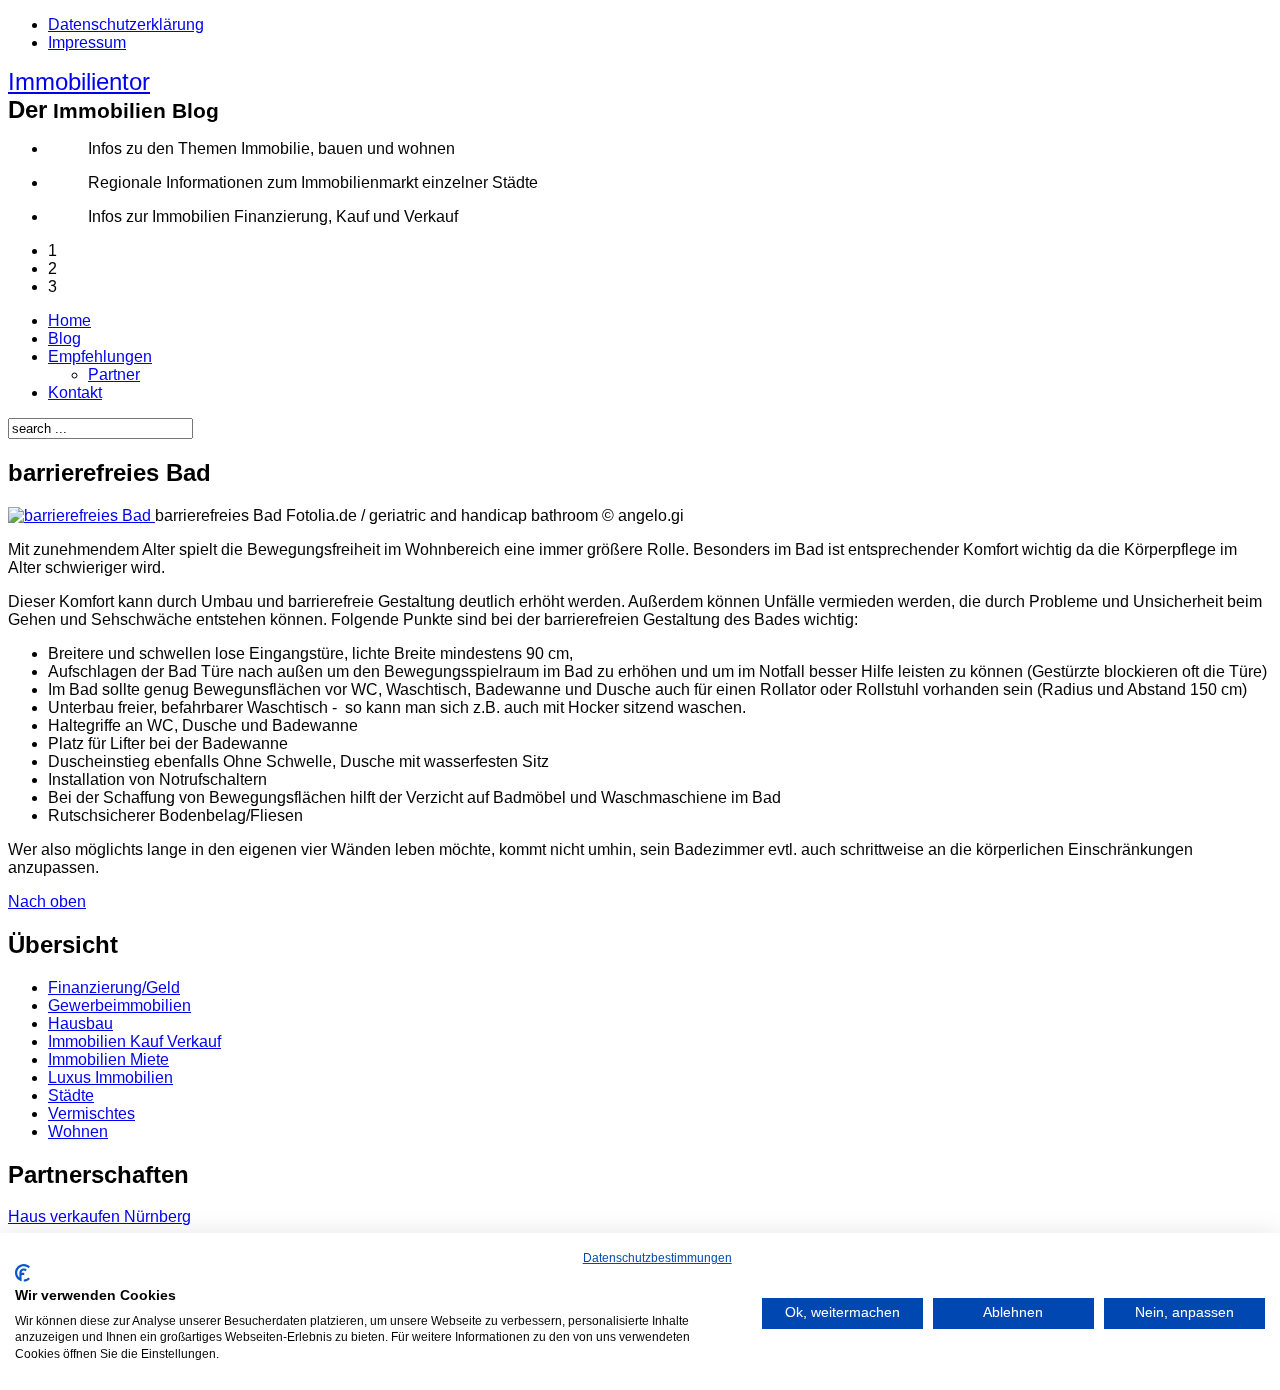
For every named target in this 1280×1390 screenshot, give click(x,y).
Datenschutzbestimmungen (657, 1258)
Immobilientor (79, 81)
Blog (64, 338)
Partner (114, 374)
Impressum (87, 42)
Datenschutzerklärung (126, 24)
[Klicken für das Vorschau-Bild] (81, 515)
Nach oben (47, 901)
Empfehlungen (100, 356)
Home (69, 320)
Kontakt (75, 392)
